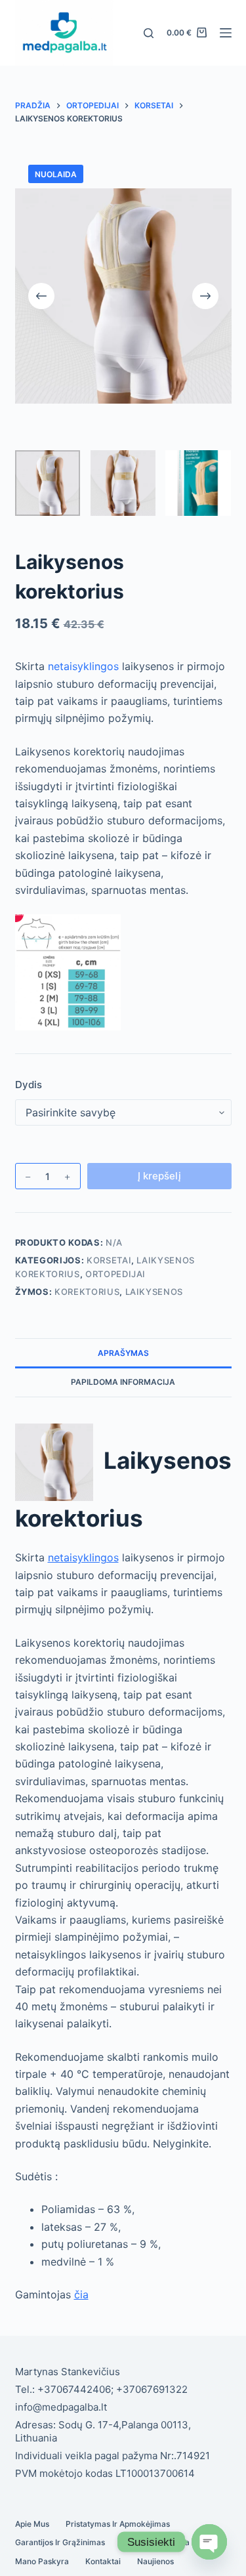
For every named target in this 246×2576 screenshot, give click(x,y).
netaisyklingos (83, 666)
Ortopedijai (115, 1274)
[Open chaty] (209, 2542)
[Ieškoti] (149, 33)
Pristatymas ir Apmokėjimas (118, 2524)
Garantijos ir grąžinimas (60, 2542)
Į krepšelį (159, 1176)
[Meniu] (226, 33)
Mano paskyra (42, 2561)
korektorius (87, 1292)
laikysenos (154, 1292)
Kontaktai (103, 2561)
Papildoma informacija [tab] (123, 1382)
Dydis (29, 1085)
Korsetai (109, 1260)
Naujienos (155, 2561)
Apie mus (32, 2524)
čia (81, 2294)
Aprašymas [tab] (123, 1353)
